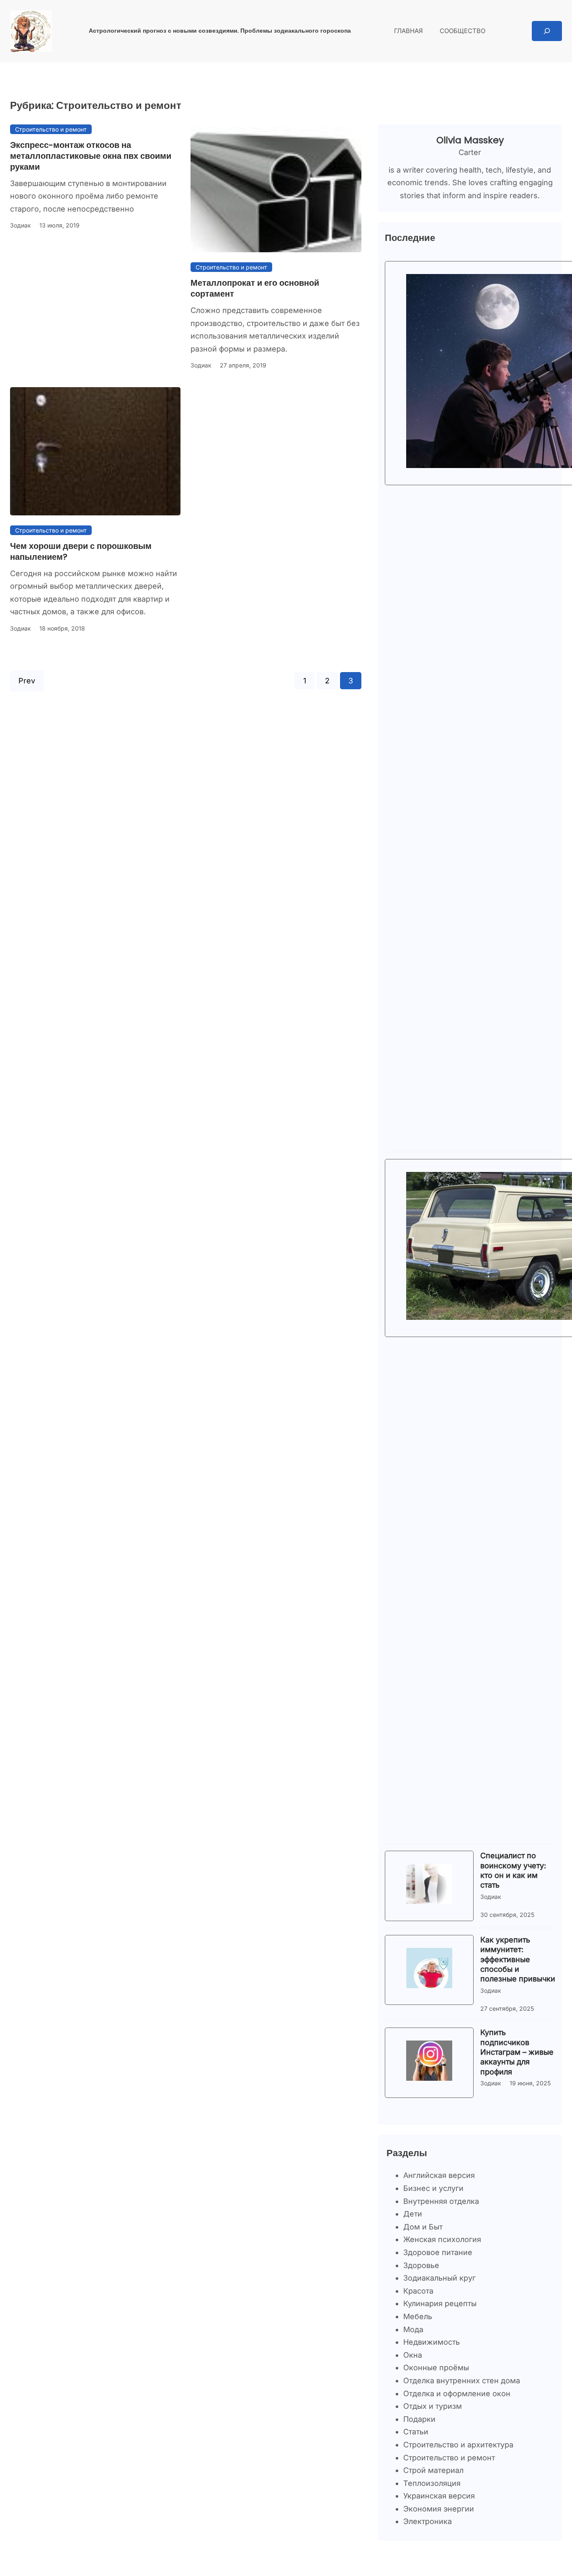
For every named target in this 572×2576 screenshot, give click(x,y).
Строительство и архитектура (458, 2445)
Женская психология (442, 2239)
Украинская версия (439, 2496)
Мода (413, 2329)
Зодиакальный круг (439, 2278)
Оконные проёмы (436, 2368)
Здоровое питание (438, 2252)
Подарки (419, 2419)
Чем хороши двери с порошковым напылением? (81, 551)
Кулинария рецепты (440, 2303)
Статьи (416, 2432)
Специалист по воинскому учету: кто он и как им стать (513, 1870)
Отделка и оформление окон (457, 2394)
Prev (27, 681)
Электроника (428, 2521)
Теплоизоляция (432, 2483)
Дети (413, 2214)
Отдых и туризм (433, 2406)
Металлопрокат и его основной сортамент (255, 288)
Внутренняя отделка (441, 2201)
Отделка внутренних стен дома (462, 2381)
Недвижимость (432, 2342)
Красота (418, 2291)
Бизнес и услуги (433, 2188)
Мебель (418, 2316)
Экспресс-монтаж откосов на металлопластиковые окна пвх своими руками (91, 156)
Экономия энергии (439, 2509)
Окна (413, 2355)
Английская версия (439, 2175)
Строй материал (433, 2470)
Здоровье (421, 2265)
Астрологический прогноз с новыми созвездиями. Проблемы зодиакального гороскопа (220, 31)
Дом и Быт (423, 2227)
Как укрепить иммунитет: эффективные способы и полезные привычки (518, 1959)
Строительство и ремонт (51, 129)
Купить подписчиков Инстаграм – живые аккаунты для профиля (517, 2052)
